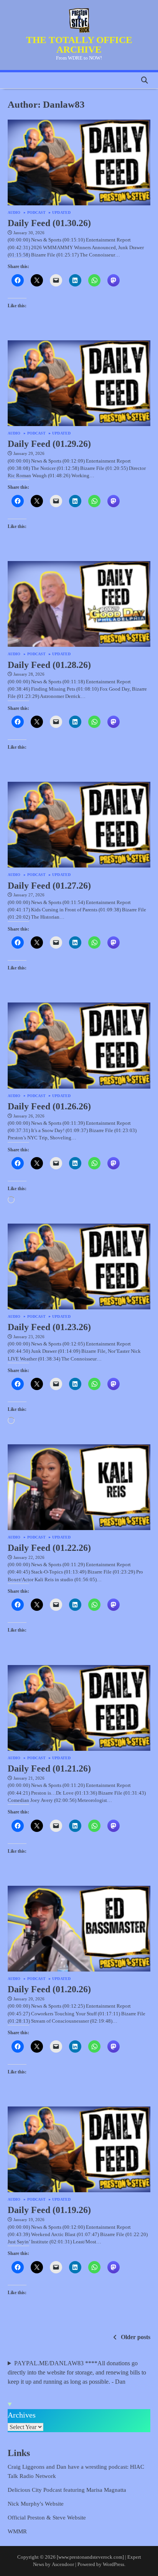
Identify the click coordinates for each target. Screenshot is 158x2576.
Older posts (136, 2337)
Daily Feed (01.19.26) (49, 2210)
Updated (61, 213)
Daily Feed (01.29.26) (49, 444)
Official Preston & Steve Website (47, 2518)
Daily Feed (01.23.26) (49, 1327)
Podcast (37, 213)
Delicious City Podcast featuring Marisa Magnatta (67, 2490)
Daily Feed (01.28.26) (49, 665)
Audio (14, 213)
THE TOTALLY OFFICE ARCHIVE (79, 45)
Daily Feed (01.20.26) (49, 1989)
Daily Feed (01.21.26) (49, 1768)
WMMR (17, 2531)
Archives (22, 2415)
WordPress (114, 2564)
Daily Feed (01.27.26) (49, 886)
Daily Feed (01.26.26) (49, 1106)
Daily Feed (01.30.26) (49, 223)
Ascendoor (63, 2564)
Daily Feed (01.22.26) (49, 1548)
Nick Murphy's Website (36, 2504)
